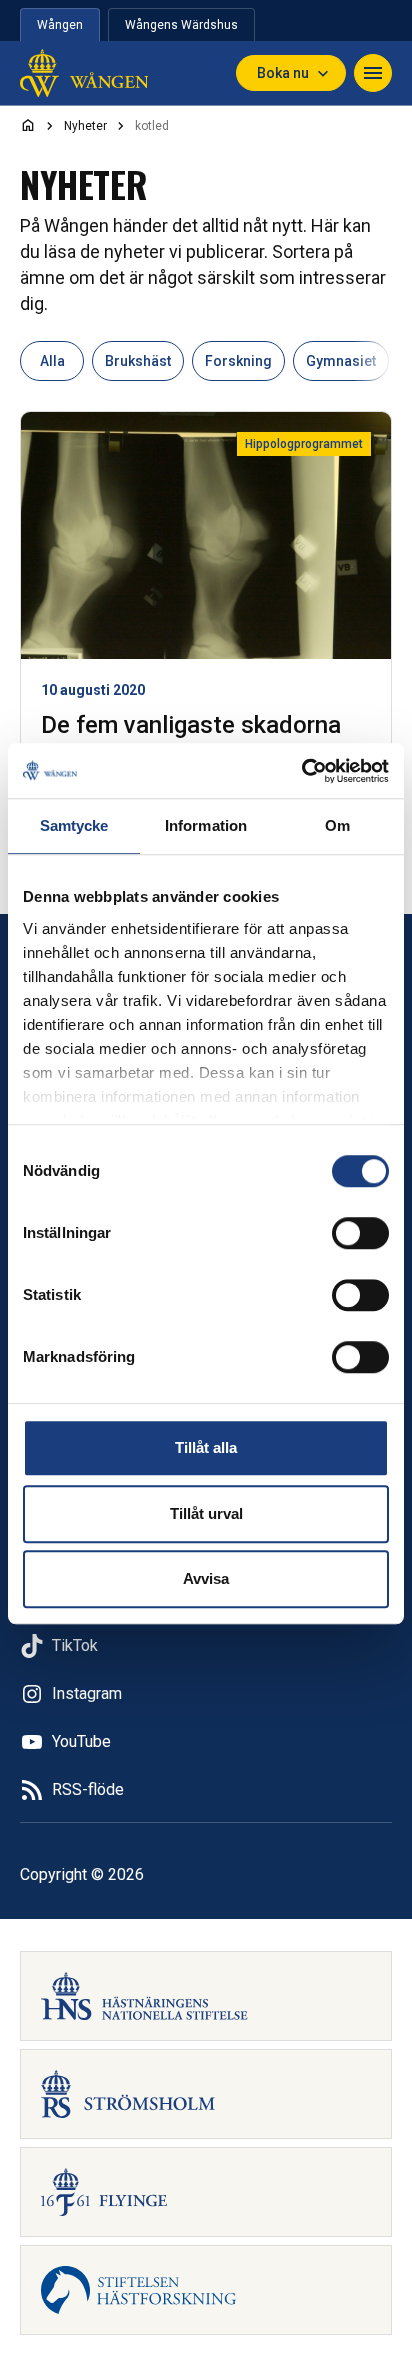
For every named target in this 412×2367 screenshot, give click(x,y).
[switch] (360, 1233)
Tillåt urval (206, 1513)
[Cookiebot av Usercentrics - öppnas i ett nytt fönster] (301, 771)
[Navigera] (373, 73)
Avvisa (206, 1578)
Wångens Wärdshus (181, 25)
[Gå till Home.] (28, 125)
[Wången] (84, 73)
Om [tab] (337, 825)
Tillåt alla (206, 1447)
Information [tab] (206, 825)
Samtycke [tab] (74, 825)
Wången (60, 25)
